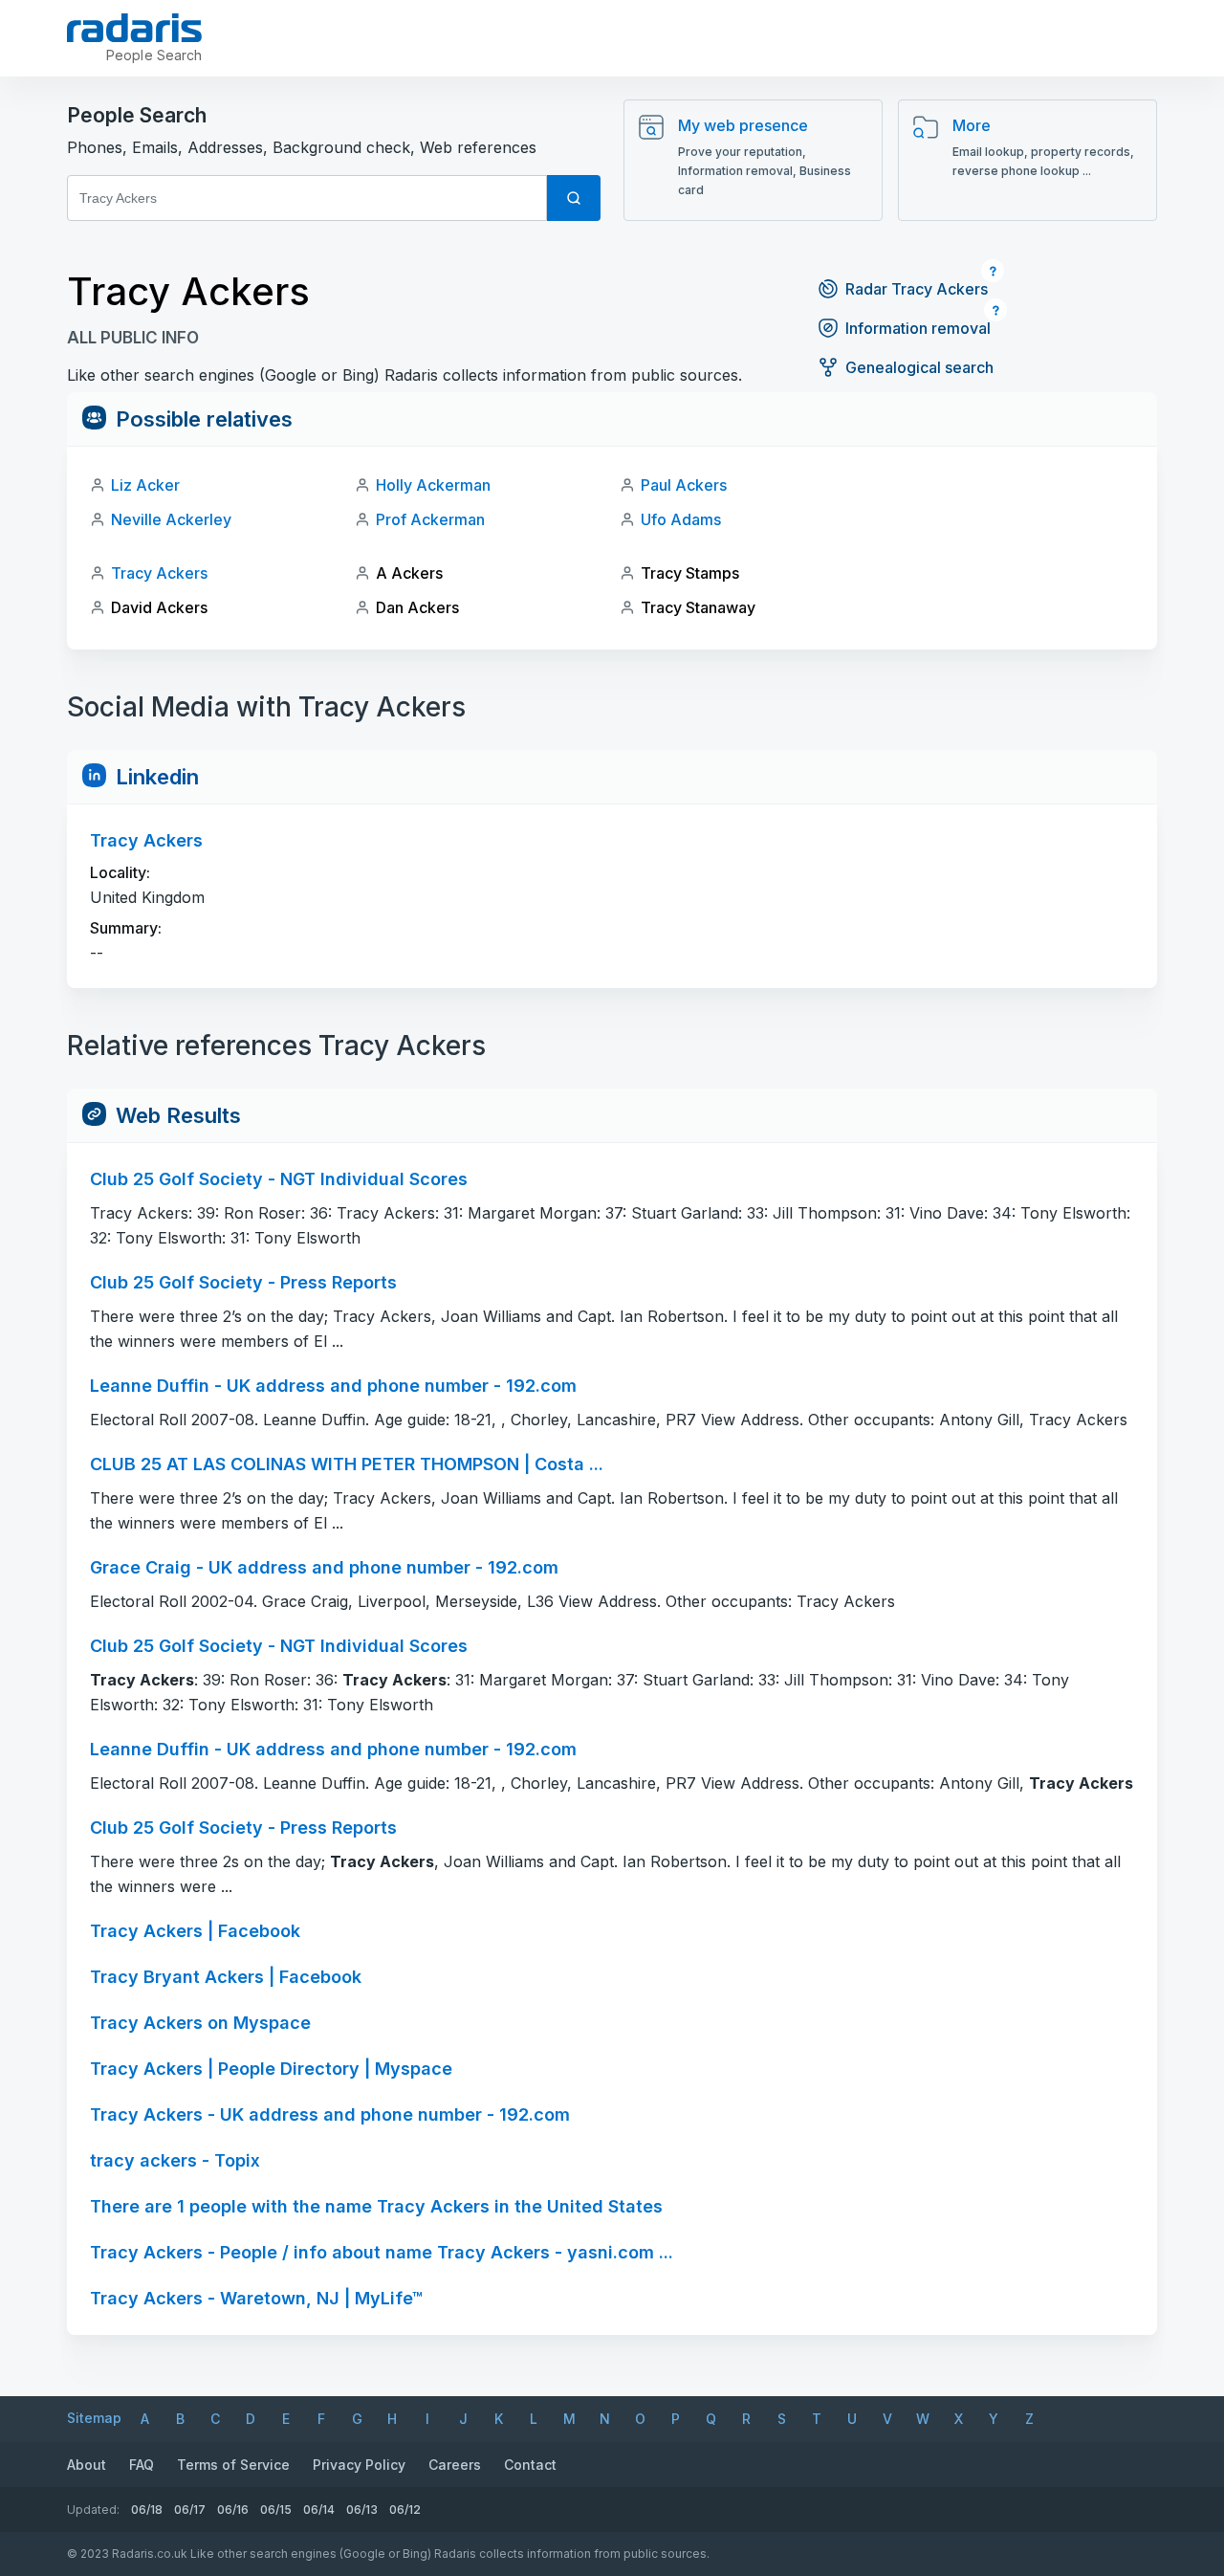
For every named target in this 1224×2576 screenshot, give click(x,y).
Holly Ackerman (433, 485)
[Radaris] (134, 28)
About (87, 2465)
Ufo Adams (681, 519)
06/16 (233, 2510)
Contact (530, 2465)
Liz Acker (145, 485)
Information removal (918, 328)
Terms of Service (233, 2465)
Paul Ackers (684, 485)
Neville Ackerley (171, 519)
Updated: (93, 2510)
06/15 (276, 2510)
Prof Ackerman (430, 519)
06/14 (319, 2510)
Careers (455, 2465)
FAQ (142, 2465)
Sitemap (94, 2418)
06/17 (190, 2510)
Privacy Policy (359, 2465)
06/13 (362, 2510)
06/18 (147, 2510)
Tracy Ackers (159, 573)
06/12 (405, 2510)
